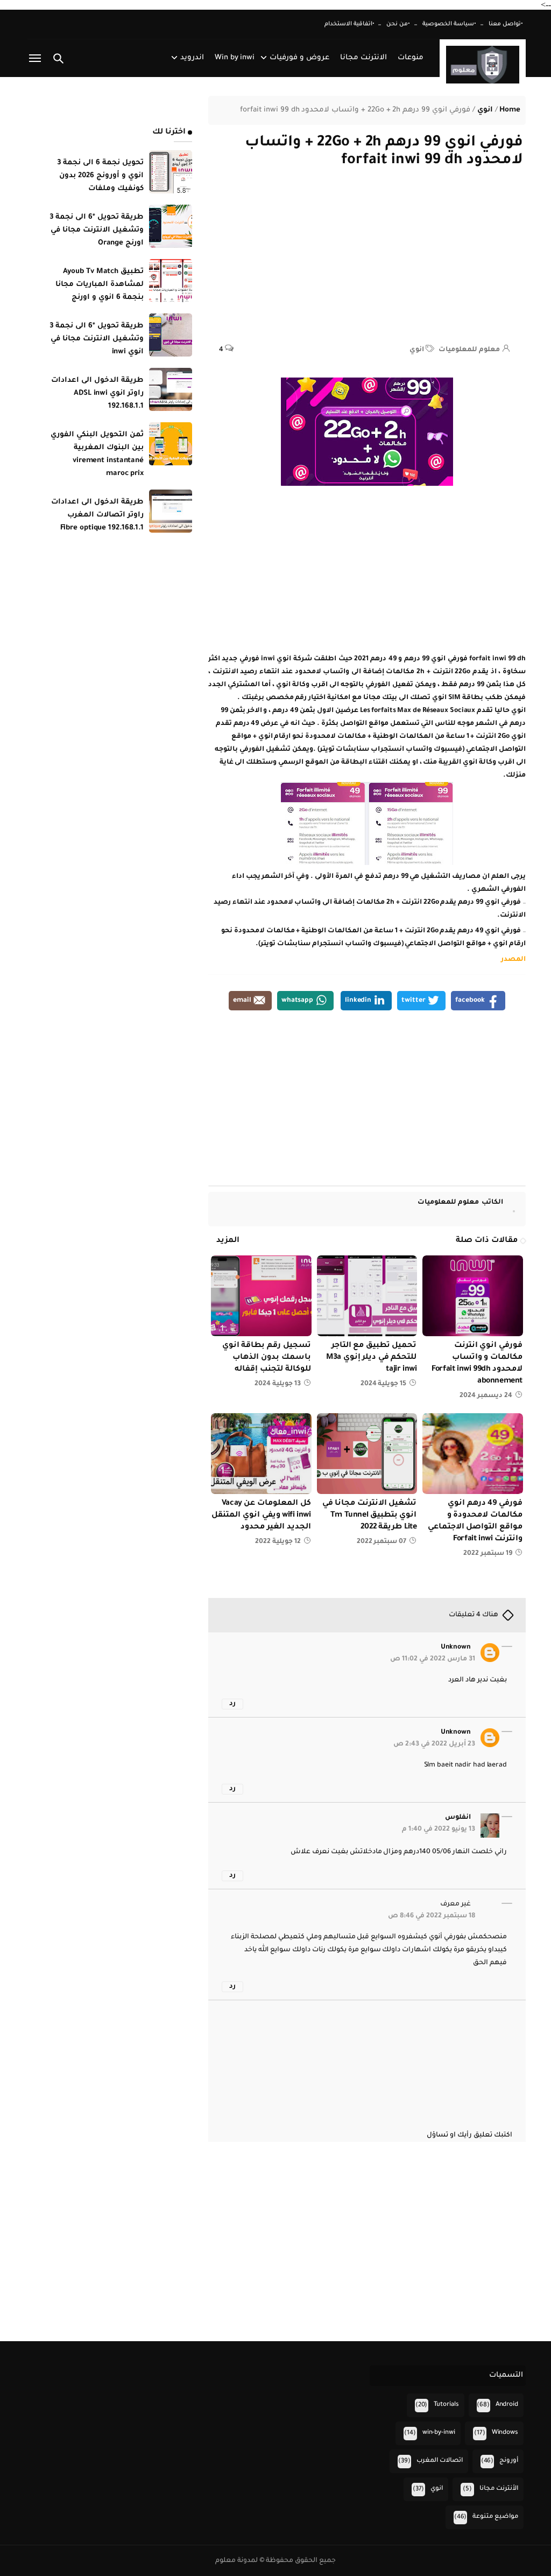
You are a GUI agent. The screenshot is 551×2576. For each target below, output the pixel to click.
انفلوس (458, 1818)
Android (507, 2405)
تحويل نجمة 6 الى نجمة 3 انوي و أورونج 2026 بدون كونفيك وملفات (101, 176)
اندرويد (192, 58)
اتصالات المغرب (440, 2461)
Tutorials (446, 2405)
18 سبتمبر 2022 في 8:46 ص (432, 1916)
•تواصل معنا (506, 24)
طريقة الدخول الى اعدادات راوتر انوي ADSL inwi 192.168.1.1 (97, 393)
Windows (505, 2433)
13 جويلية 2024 (278, 1384)
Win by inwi (235, 58)
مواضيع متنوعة (495, 2517)
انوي (417, 350)
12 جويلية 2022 (278, 1542)
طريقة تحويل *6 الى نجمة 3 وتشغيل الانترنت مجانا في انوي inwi (97, 339)
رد (232, 1704)
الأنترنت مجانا (499, 2489)
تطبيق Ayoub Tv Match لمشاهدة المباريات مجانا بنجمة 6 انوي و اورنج (100, 285)
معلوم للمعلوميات (460, 1203)
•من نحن (398, 24)
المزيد (228, 1241)
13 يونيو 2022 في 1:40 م (439, 1830)
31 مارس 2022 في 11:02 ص (433, 1659)
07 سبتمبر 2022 (382, 1542)
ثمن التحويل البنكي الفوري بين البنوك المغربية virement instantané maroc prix (97, 454)
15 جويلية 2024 (384, 1384)
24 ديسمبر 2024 (486, 1396)
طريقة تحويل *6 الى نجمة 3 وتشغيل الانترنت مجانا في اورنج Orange (97, 230)
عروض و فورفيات (299, 58)
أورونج (509, 2461)
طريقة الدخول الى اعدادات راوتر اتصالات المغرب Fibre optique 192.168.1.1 (97, 515)
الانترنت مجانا (363, 58)
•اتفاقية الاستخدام (349, 24)
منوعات (411, 58)
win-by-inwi (439, 2433)
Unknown (456, 1647)
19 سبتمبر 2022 (488, 1554)
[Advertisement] (367, 262)
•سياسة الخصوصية (449, 24)
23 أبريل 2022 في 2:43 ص (434, 1744)
